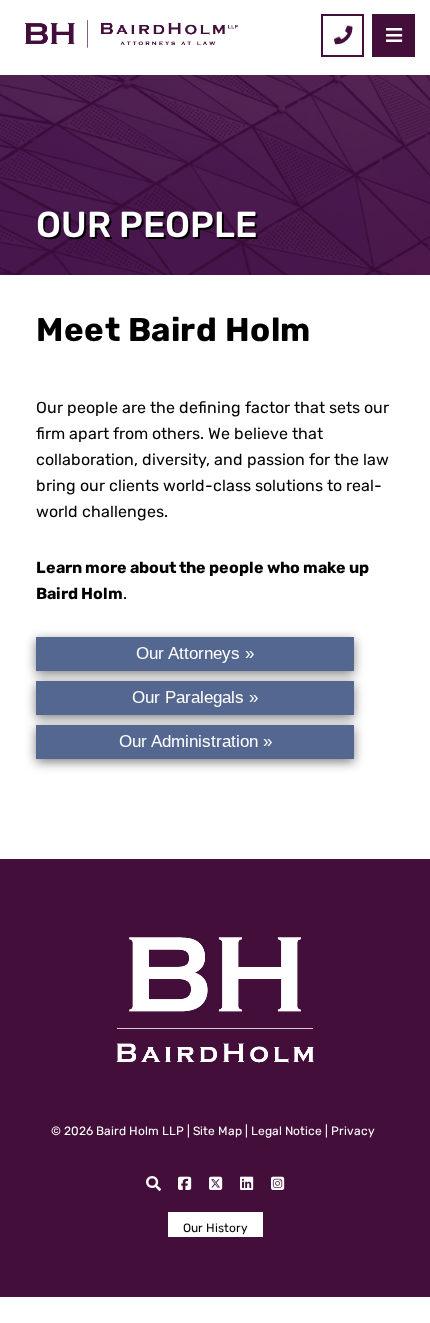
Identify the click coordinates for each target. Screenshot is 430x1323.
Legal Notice (286, 1131)
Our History (215, 1228)
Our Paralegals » (195, 697)
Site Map (217, 1131)
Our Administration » (195, 741)
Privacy (353, 1131)
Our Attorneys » (195, 653)
